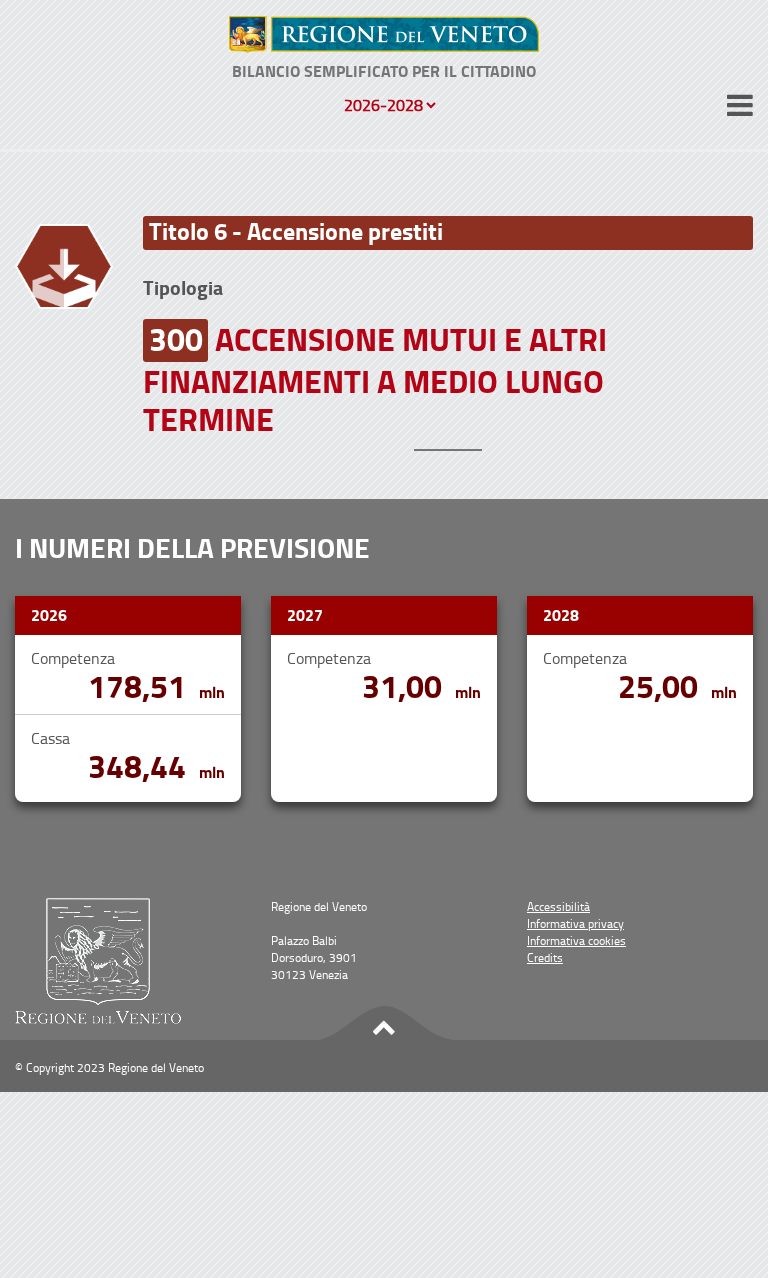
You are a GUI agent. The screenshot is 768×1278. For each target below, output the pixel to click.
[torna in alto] (384, 1024)
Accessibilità (558, 906)
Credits (545, 957)
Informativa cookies (576, 940)
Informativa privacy (575, 923)
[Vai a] (384, 34)
